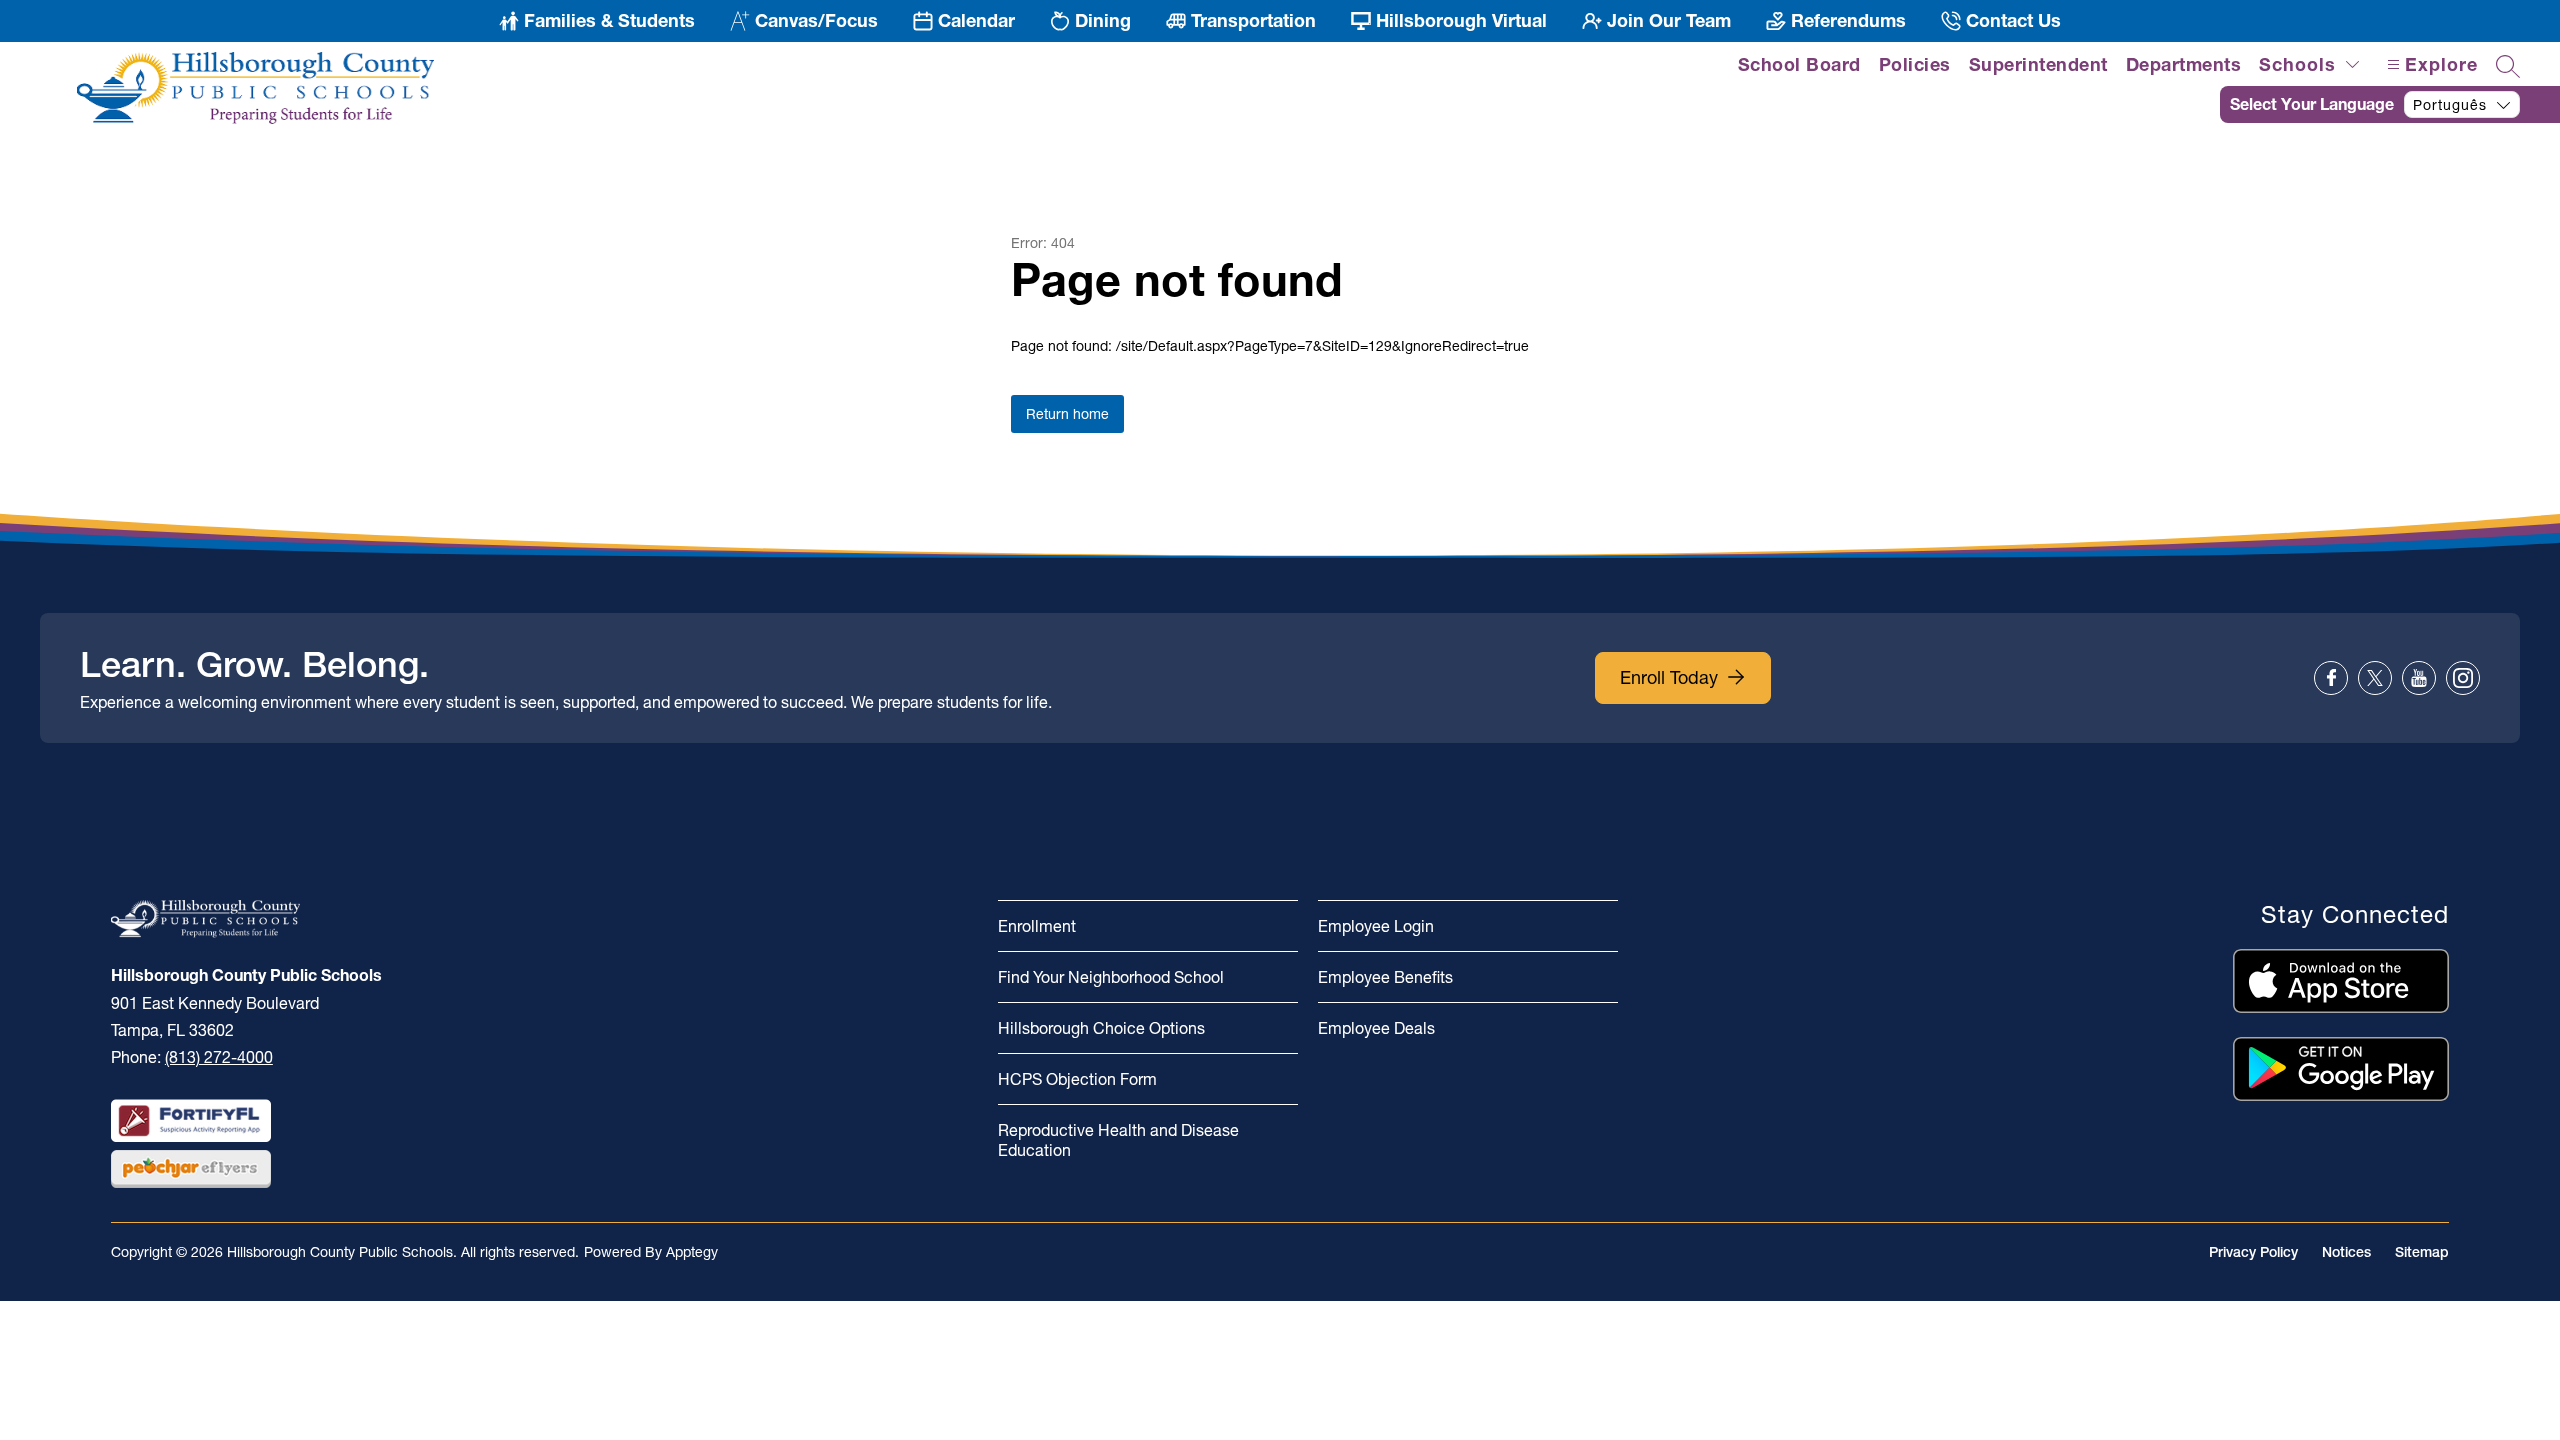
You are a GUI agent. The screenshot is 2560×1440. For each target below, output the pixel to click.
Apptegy (692, 1252)
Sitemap (2422, 1252)
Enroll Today (1669, 677)
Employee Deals (1376, 1028)
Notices (2346, 1252)
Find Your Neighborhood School (1111, 977)
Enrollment (1037, 926)
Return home (1067, 414)
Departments (2184, 64)
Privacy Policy (2253, 1252)
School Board (1799, 64)
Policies (1915, 64)
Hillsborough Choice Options (1101, 1028)
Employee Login (1376, 926)
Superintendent (2038, 64)
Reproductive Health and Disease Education (1118, 1140)
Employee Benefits (1385, 977)
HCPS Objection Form (1077, 1079)
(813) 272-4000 (219, 1057)
